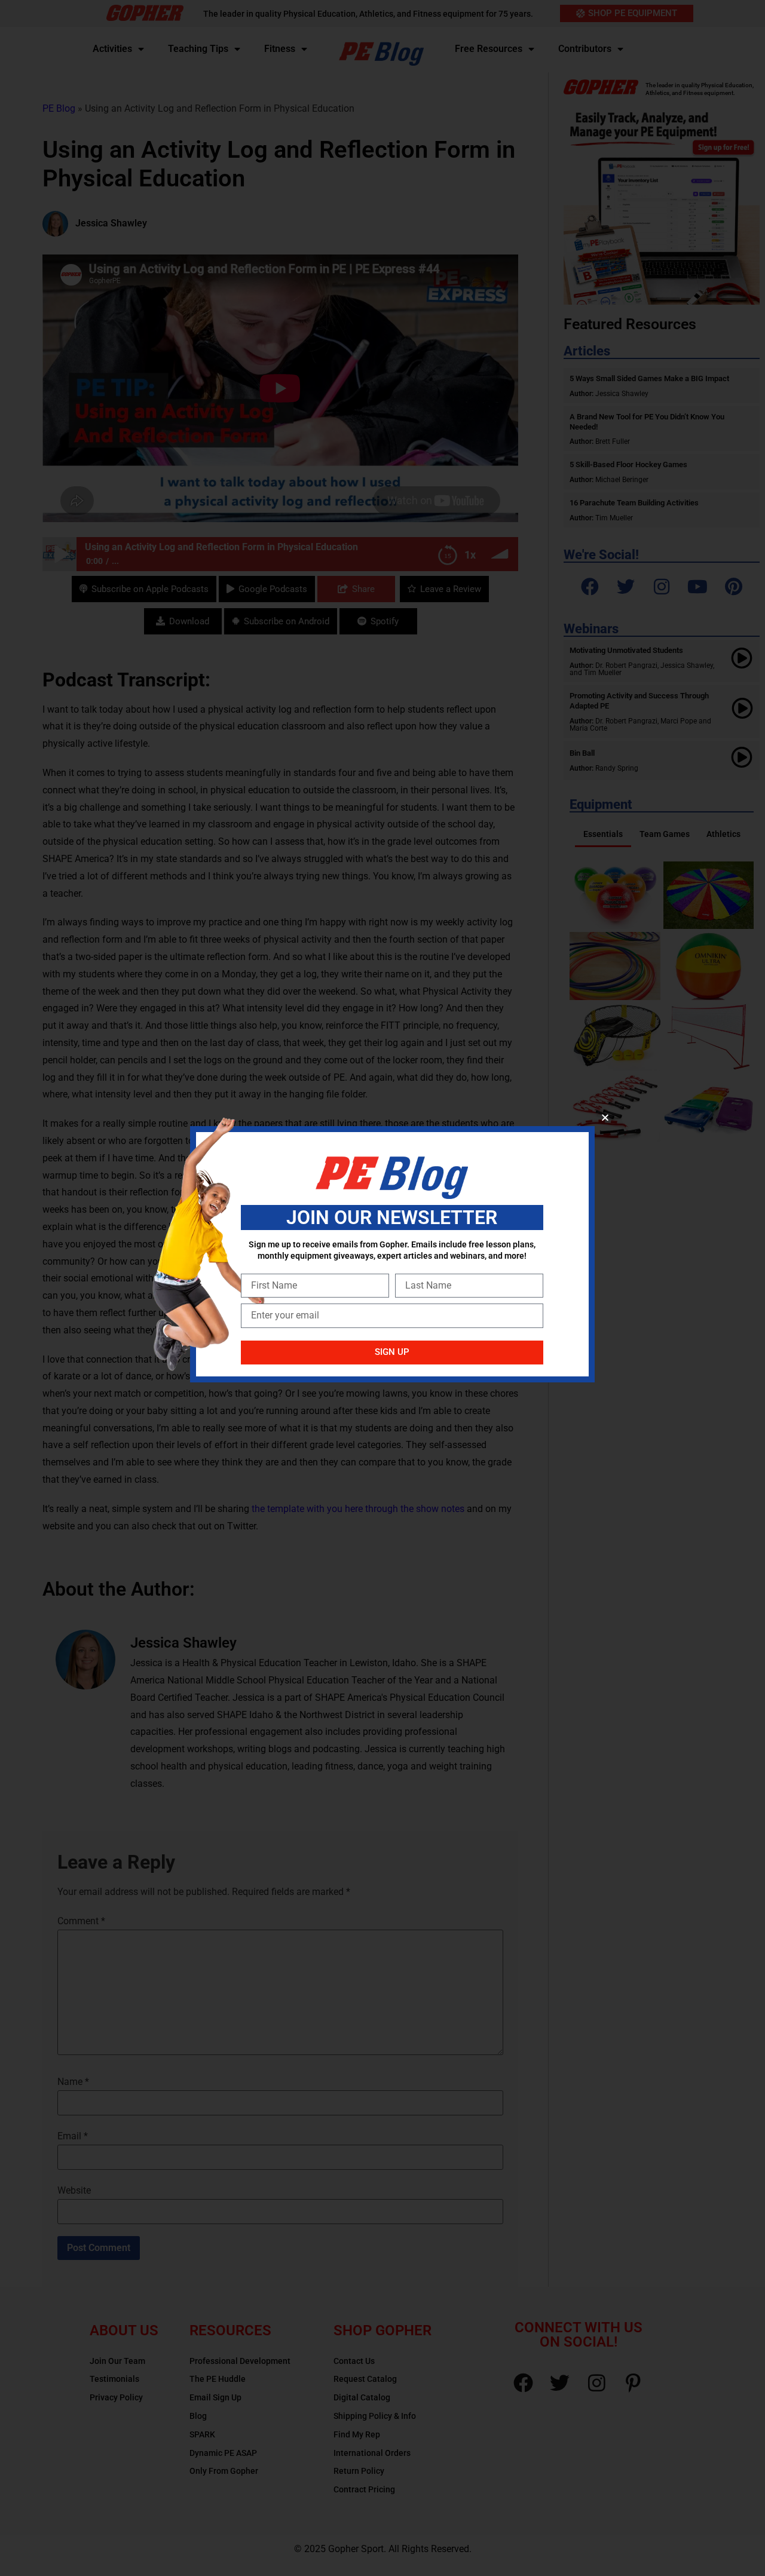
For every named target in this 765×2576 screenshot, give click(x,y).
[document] (382, 1288)
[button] (605, 1117)
